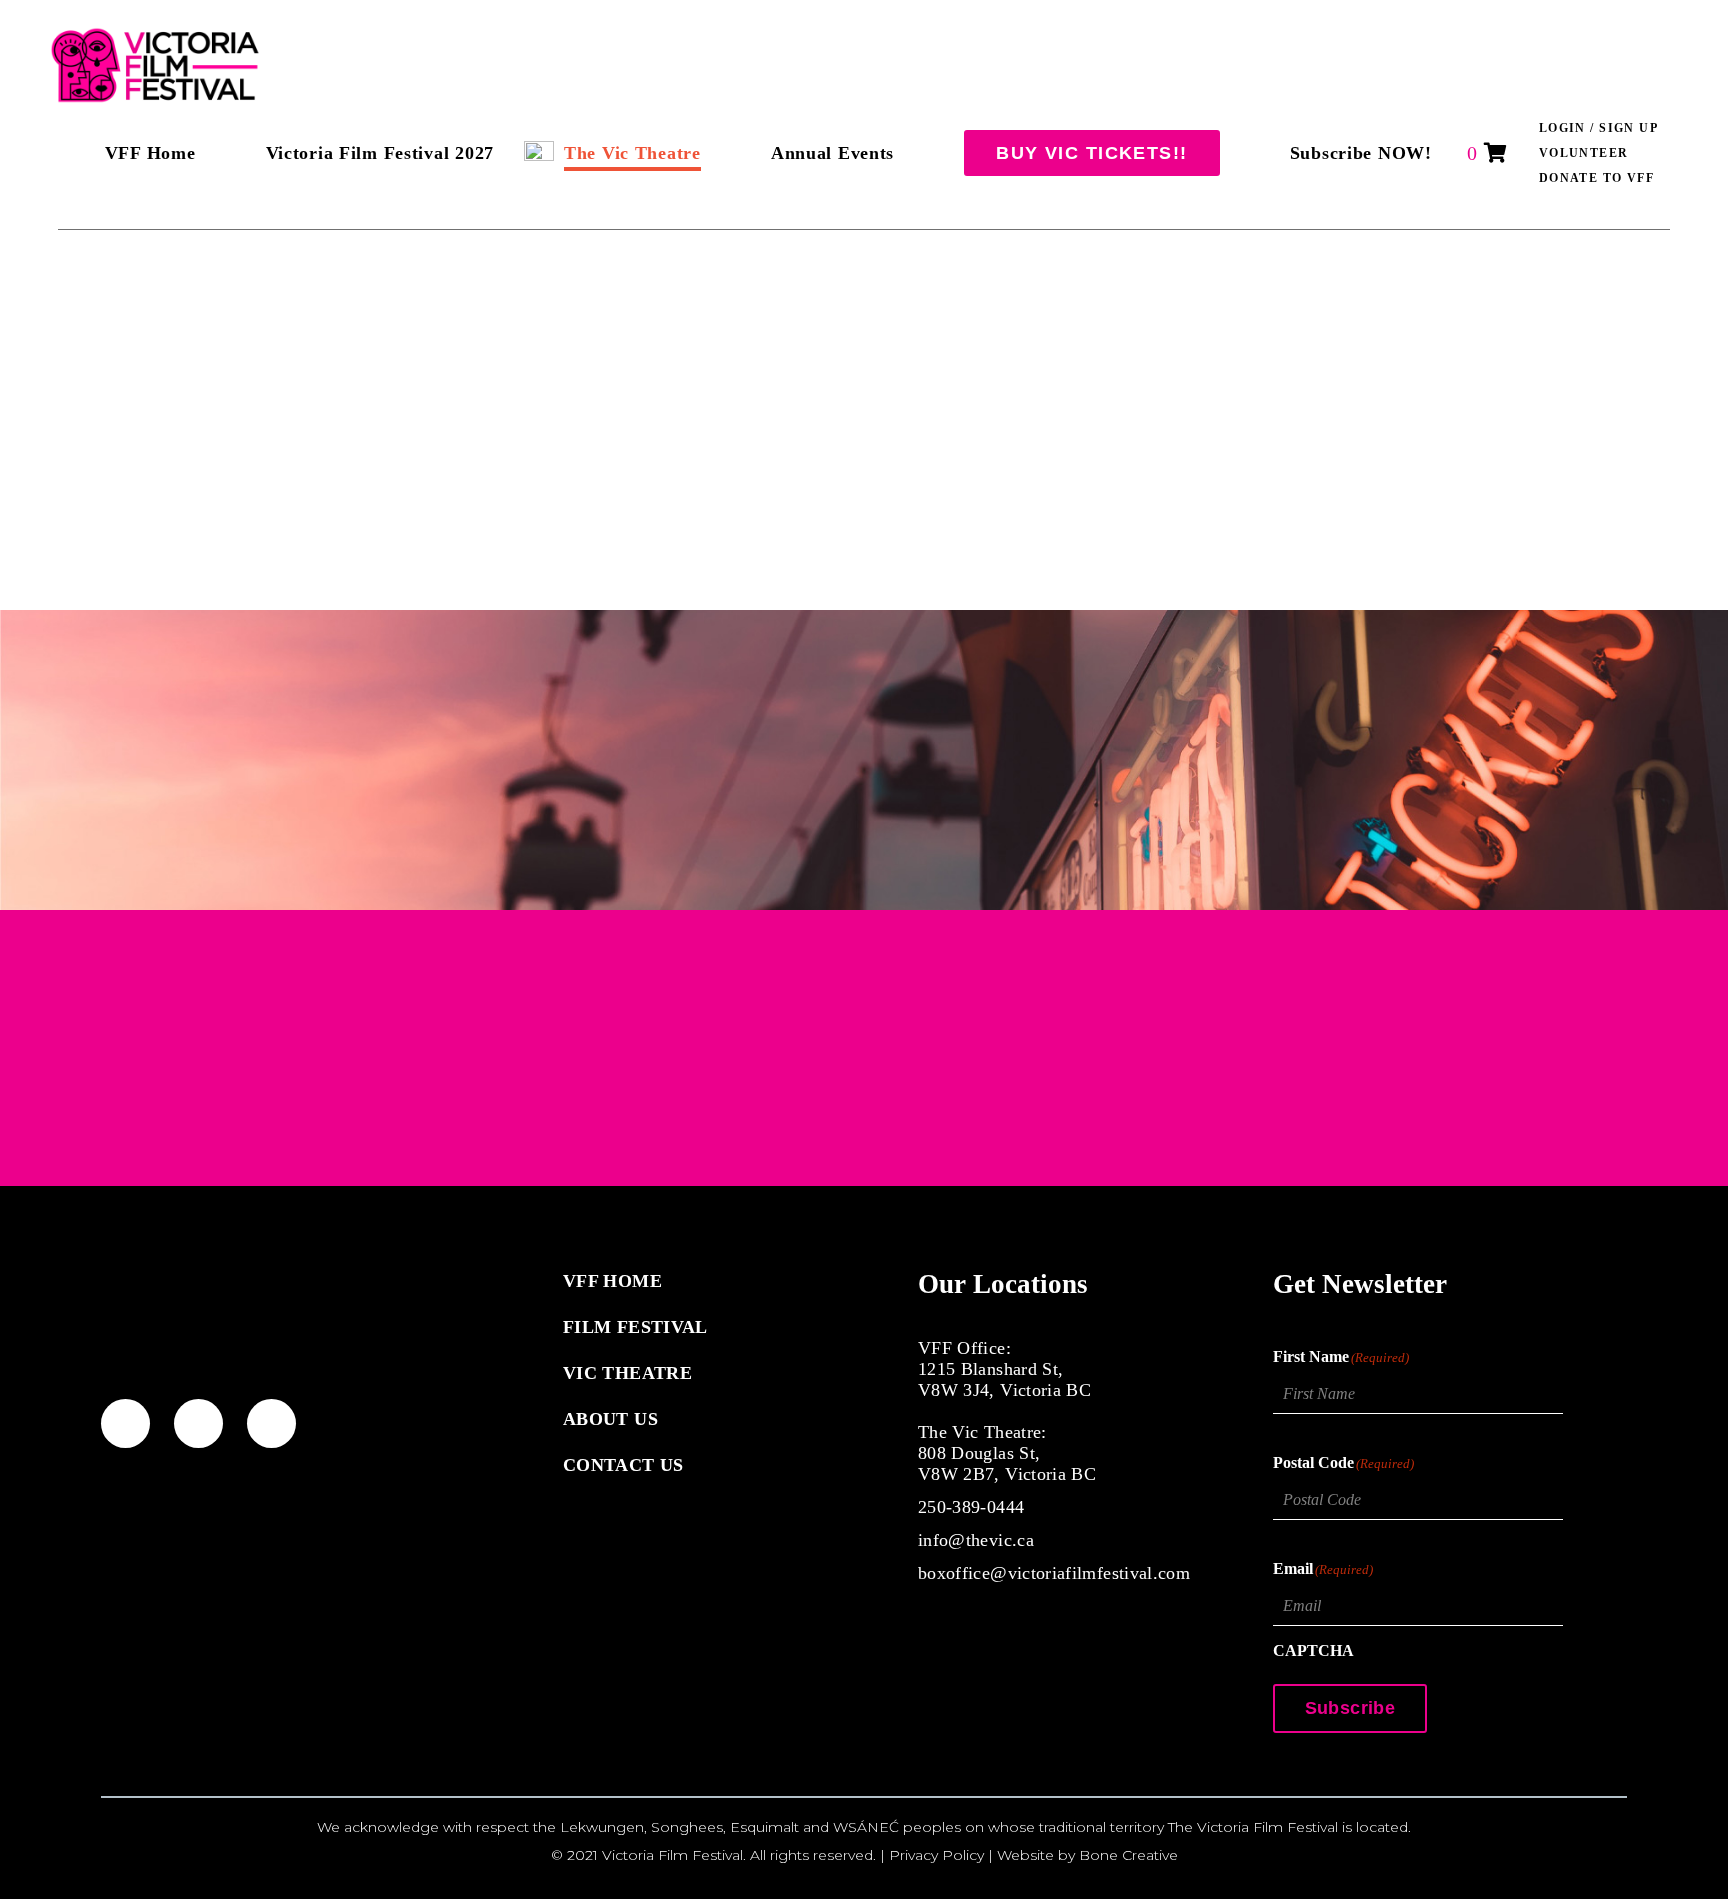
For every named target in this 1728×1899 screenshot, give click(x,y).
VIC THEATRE (627, 1373)
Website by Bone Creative (1087, 1855)
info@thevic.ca (976, 1540)
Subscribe (1350, 1708)
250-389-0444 (971, 1507)
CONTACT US (623, 1465)
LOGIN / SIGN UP (1599, 128)
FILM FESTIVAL (635, 1327)
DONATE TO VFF (1597, 178)
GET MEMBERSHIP (864, 1186)
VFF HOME (612, 1281)
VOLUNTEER (1584, 153)
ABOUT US (610, 1419)
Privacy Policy (936, 1855)
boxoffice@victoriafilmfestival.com (1054, 1573)
